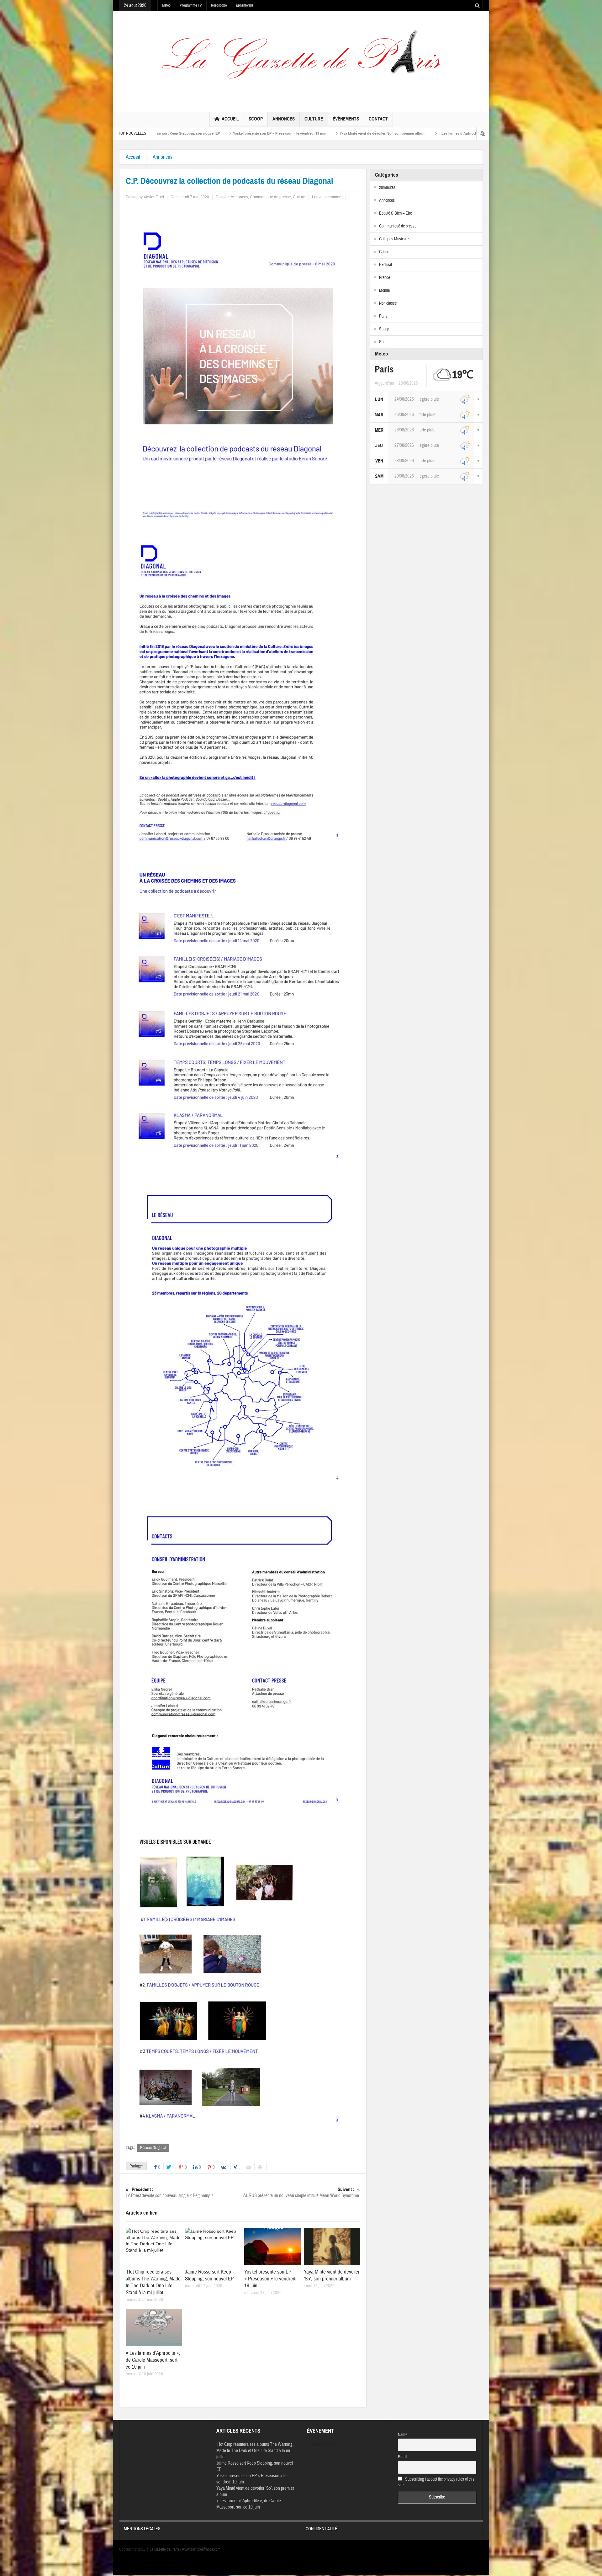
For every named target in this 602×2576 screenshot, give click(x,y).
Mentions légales (142, 2529)
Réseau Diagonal (153, 2148)
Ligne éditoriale (397, 133)
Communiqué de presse (270, 197)
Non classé (388, 303)
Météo (166, 5)
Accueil (230, 119)
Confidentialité (322, 2529)
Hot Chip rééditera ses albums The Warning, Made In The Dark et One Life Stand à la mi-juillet (153, 2282)
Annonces (284, 119)
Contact (378, 119)
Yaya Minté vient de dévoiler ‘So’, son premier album (210, 133)
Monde (384, 291)
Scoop (256, 119)
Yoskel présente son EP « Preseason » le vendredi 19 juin (270, 2279)
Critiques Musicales (395, 239)
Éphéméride (245, 5)
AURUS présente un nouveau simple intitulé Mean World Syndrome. (302, 2193)
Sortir (383, 342)
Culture (314, 119)
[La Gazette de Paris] (301, 60)
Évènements (346, 119)
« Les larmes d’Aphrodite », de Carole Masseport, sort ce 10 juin (319, 133)
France (385, 278)
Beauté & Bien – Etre (396, 213)
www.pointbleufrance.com (201, 2549)
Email (403, 2457)
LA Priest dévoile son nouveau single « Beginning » (170, 2193)
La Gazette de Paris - (164, 2549)
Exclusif (385, 265)
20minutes (387, 188)
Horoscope (219, 5)
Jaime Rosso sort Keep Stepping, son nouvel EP (209, 2275)
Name (403, 2435)
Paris (383, 316)
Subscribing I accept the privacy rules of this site (436, 2482)
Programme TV (191, 5)
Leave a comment (327, 197)
